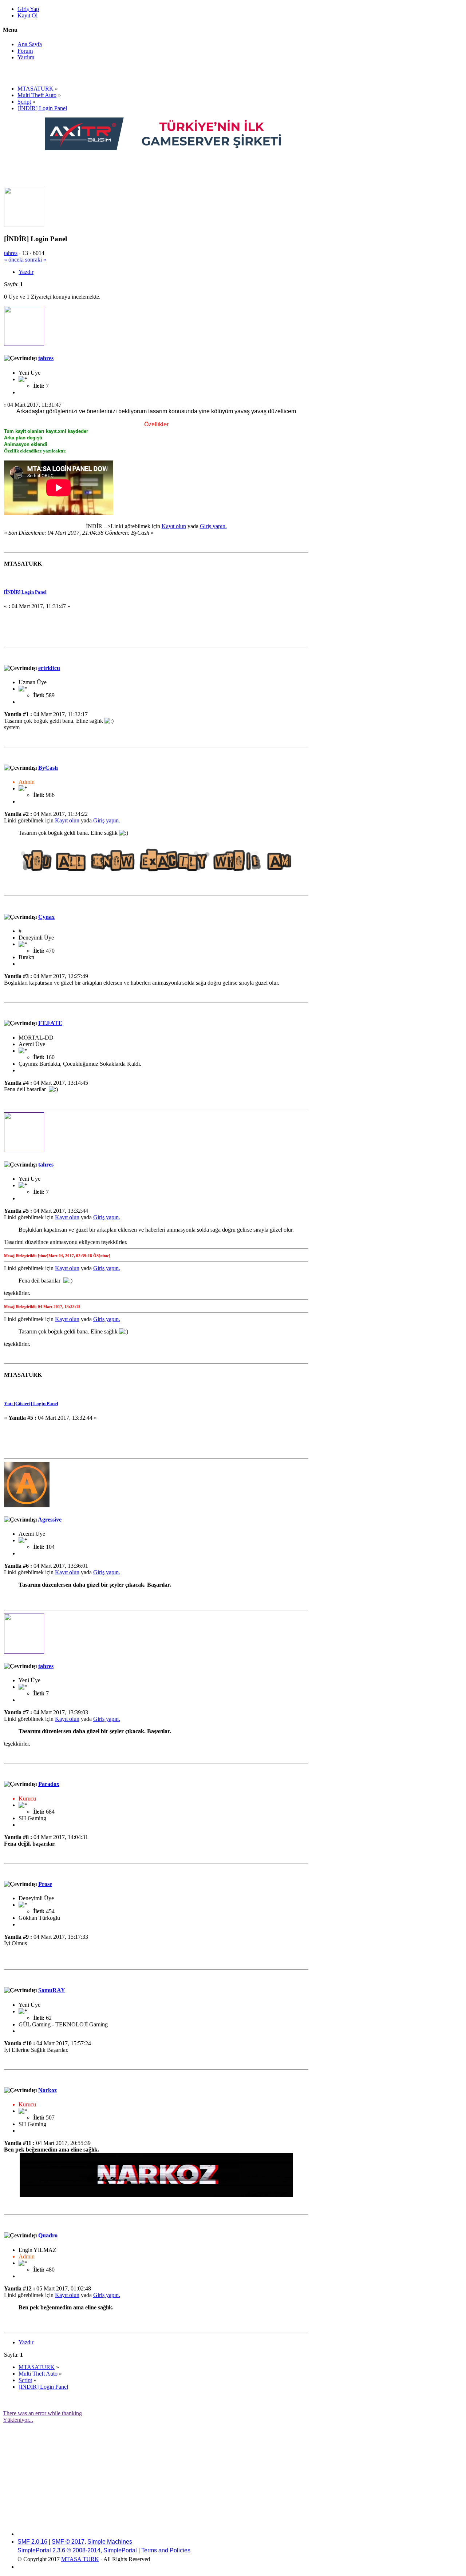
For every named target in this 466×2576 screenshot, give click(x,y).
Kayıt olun (174, 526)
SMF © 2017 (68, 2542)
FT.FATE (50, 1023)
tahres (11, 253)
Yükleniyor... (18, 2420)
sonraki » (36, 260)
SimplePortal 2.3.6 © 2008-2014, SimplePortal (77, 2550)
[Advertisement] (178, 168)
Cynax (46, 917)
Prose (45, 1884)
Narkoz (48, 2090)
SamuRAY (52, 1990)
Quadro (48, 2235)
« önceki (14, 260)
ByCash (48, 768)
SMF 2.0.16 (32, 2542)
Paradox (49, 1784)
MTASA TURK (80, 2559)
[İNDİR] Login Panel (25, 592)
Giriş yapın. (213, 526)
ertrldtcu (49, 668)
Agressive (50, 1520)
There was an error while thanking (42, 2413)
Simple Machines (110, 2542)
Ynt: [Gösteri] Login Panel (31, 1403)
